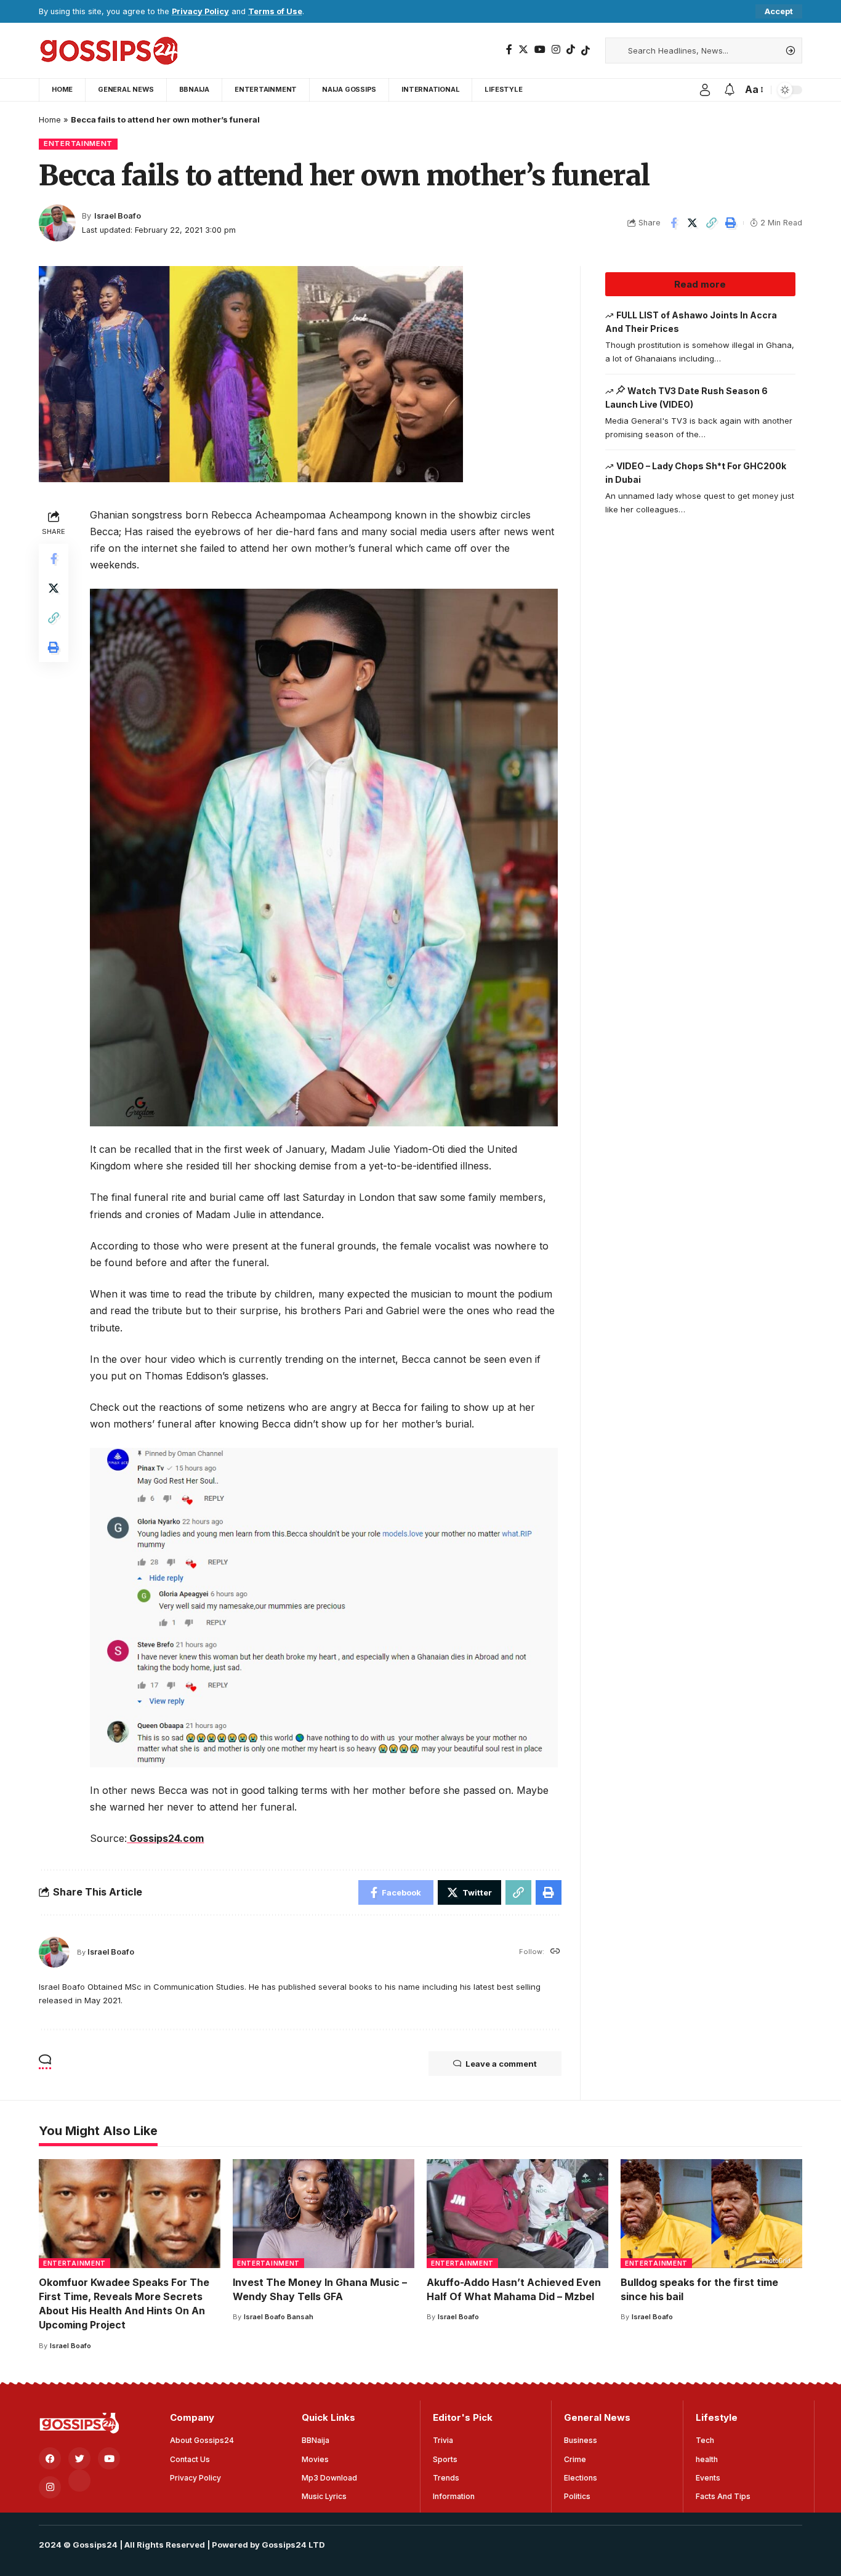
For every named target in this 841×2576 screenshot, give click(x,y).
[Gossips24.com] (108, 50)
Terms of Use (275, 11)
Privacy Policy (200, 11)
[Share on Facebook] (674, 223)
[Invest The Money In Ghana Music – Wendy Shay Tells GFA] (324, 2214)
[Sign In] (705, 90)
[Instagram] (556, 50)
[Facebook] (509, 50)
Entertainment (78, 143)
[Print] (731, 223)
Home (50, 119)
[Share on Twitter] (693, 223)
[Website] (555, 1952)
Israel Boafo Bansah (279, 2317)
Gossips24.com (165, 1838)
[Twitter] (523, 50)
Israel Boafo (118, 216)
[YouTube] (540, 50)
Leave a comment (501, 2064)
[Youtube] (109, 2458)
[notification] (730, 90)
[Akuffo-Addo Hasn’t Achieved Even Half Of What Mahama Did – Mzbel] (517, 2214)
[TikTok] (571, 50)
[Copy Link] (712, 223)
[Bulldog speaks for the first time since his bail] (711, 2214)
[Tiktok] (585, 50)
